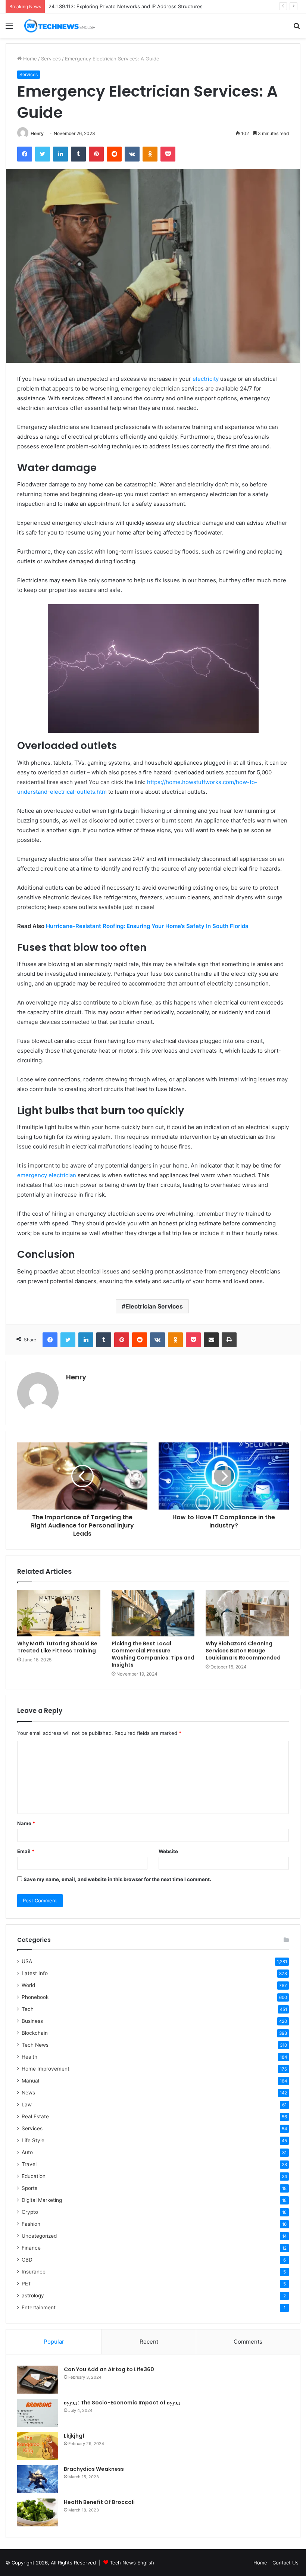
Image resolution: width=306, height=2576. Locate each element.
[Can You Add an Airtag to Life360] (38, 2380)
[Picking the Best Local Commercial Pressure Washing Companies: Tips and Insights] (153, 1613)
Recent (149, 2342)
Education (34, 2176)
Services (51, 59)
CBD (27, 2260)
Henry (37, 133)
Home (29, 59)
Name (26, 1823)
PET (26, 2284)
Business (32, 2021)
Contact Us (285, 2563)
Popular (54, 2342)
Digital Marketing (42, 2200)
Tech (28, 2009)
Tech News (35, 2045)
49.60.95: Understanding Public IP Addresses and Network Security (128, 6)
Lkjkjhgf (74, 2436)
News (28, 2093)
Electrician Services (154, 1306)
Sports (29, 2188)
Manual (30, 2081)
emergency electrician (47, 1175)
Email (26, 1851)
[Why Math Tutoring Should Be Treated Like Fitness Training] (59, 1613)
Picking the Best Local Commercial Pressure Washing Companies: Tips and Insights (153, 1654)
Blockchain (35, 2033)
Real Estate (35, 2116)
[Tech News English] (60, 26)
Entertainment (39, 2307)
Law (27, 2105)
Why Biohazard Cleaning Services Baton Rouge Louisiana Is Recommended (243, 1651)
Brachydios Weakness (94, 2469)
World (28, 1985)
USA (27, 1961)
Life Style (33, 2140)
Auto (27, 2152)
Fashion (31, 2224)
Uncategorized (39, 2236)
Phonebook (35, 1997)
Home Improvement (46, 2069)
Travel (29, 2164)
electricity (206, 379)
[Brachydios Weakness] (38, 2479)
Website (168, 1851)
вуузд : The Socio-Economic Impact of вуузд (122, 2403)
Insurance (34, 2272)
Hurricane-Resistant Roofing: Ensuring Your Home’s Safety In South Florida (147, 926)
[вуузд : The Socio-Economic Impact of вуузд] (38, 2413)
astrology (33, 2295)
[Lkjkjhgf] (38, 2446)
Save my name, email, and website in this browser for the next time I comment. (117, 1879)
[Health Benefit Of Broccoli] (38, 2512)
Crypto (30, 2212)
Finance (31, 2248)
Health (29, 2057)
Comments (248, 2342)
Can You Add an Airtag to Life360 (109, 2369)
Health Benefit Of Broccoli (99, 2502)
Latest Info (35, 1973)
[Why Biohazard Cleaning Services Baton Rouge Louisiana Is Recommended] (247, 1613)
